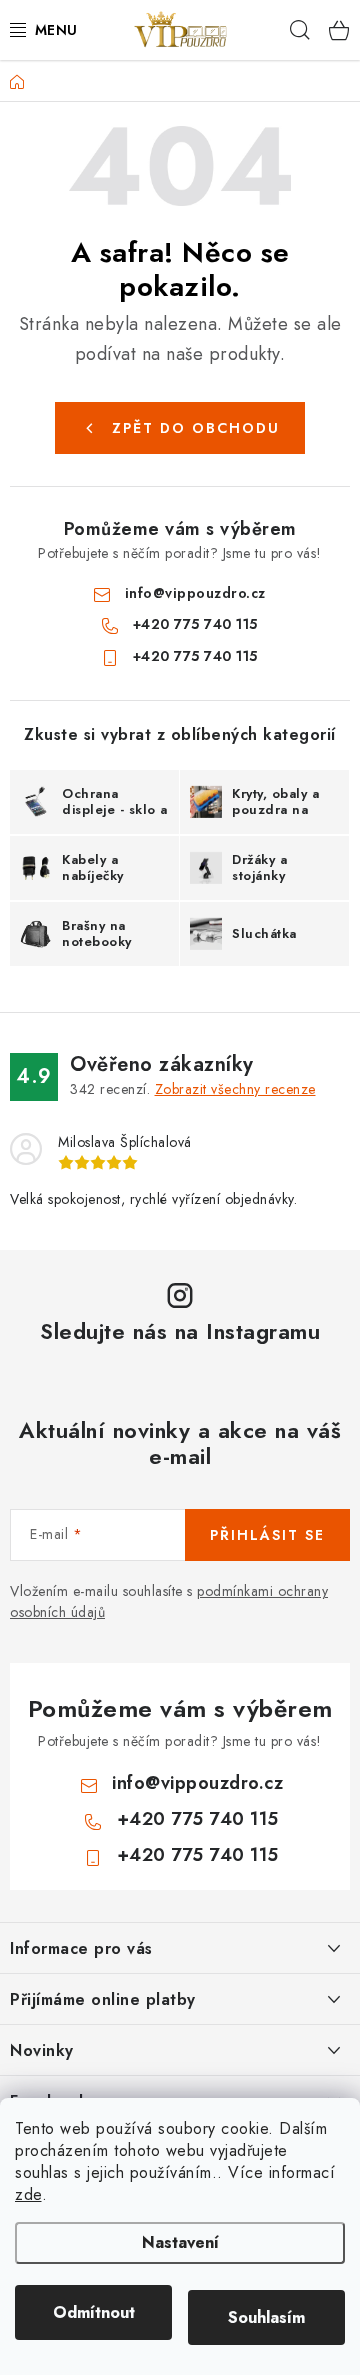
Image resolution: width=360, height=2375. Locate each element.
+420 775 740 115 (195, 624)
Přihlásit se (267, 1535)
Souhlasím (266, 2317)
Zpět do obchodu (196, 428)
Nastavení (180, 2242)
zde (28, 2194)
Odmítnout (94, 2312)
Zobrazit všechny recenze (235, 1089)
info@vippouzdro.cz (195, 593)
